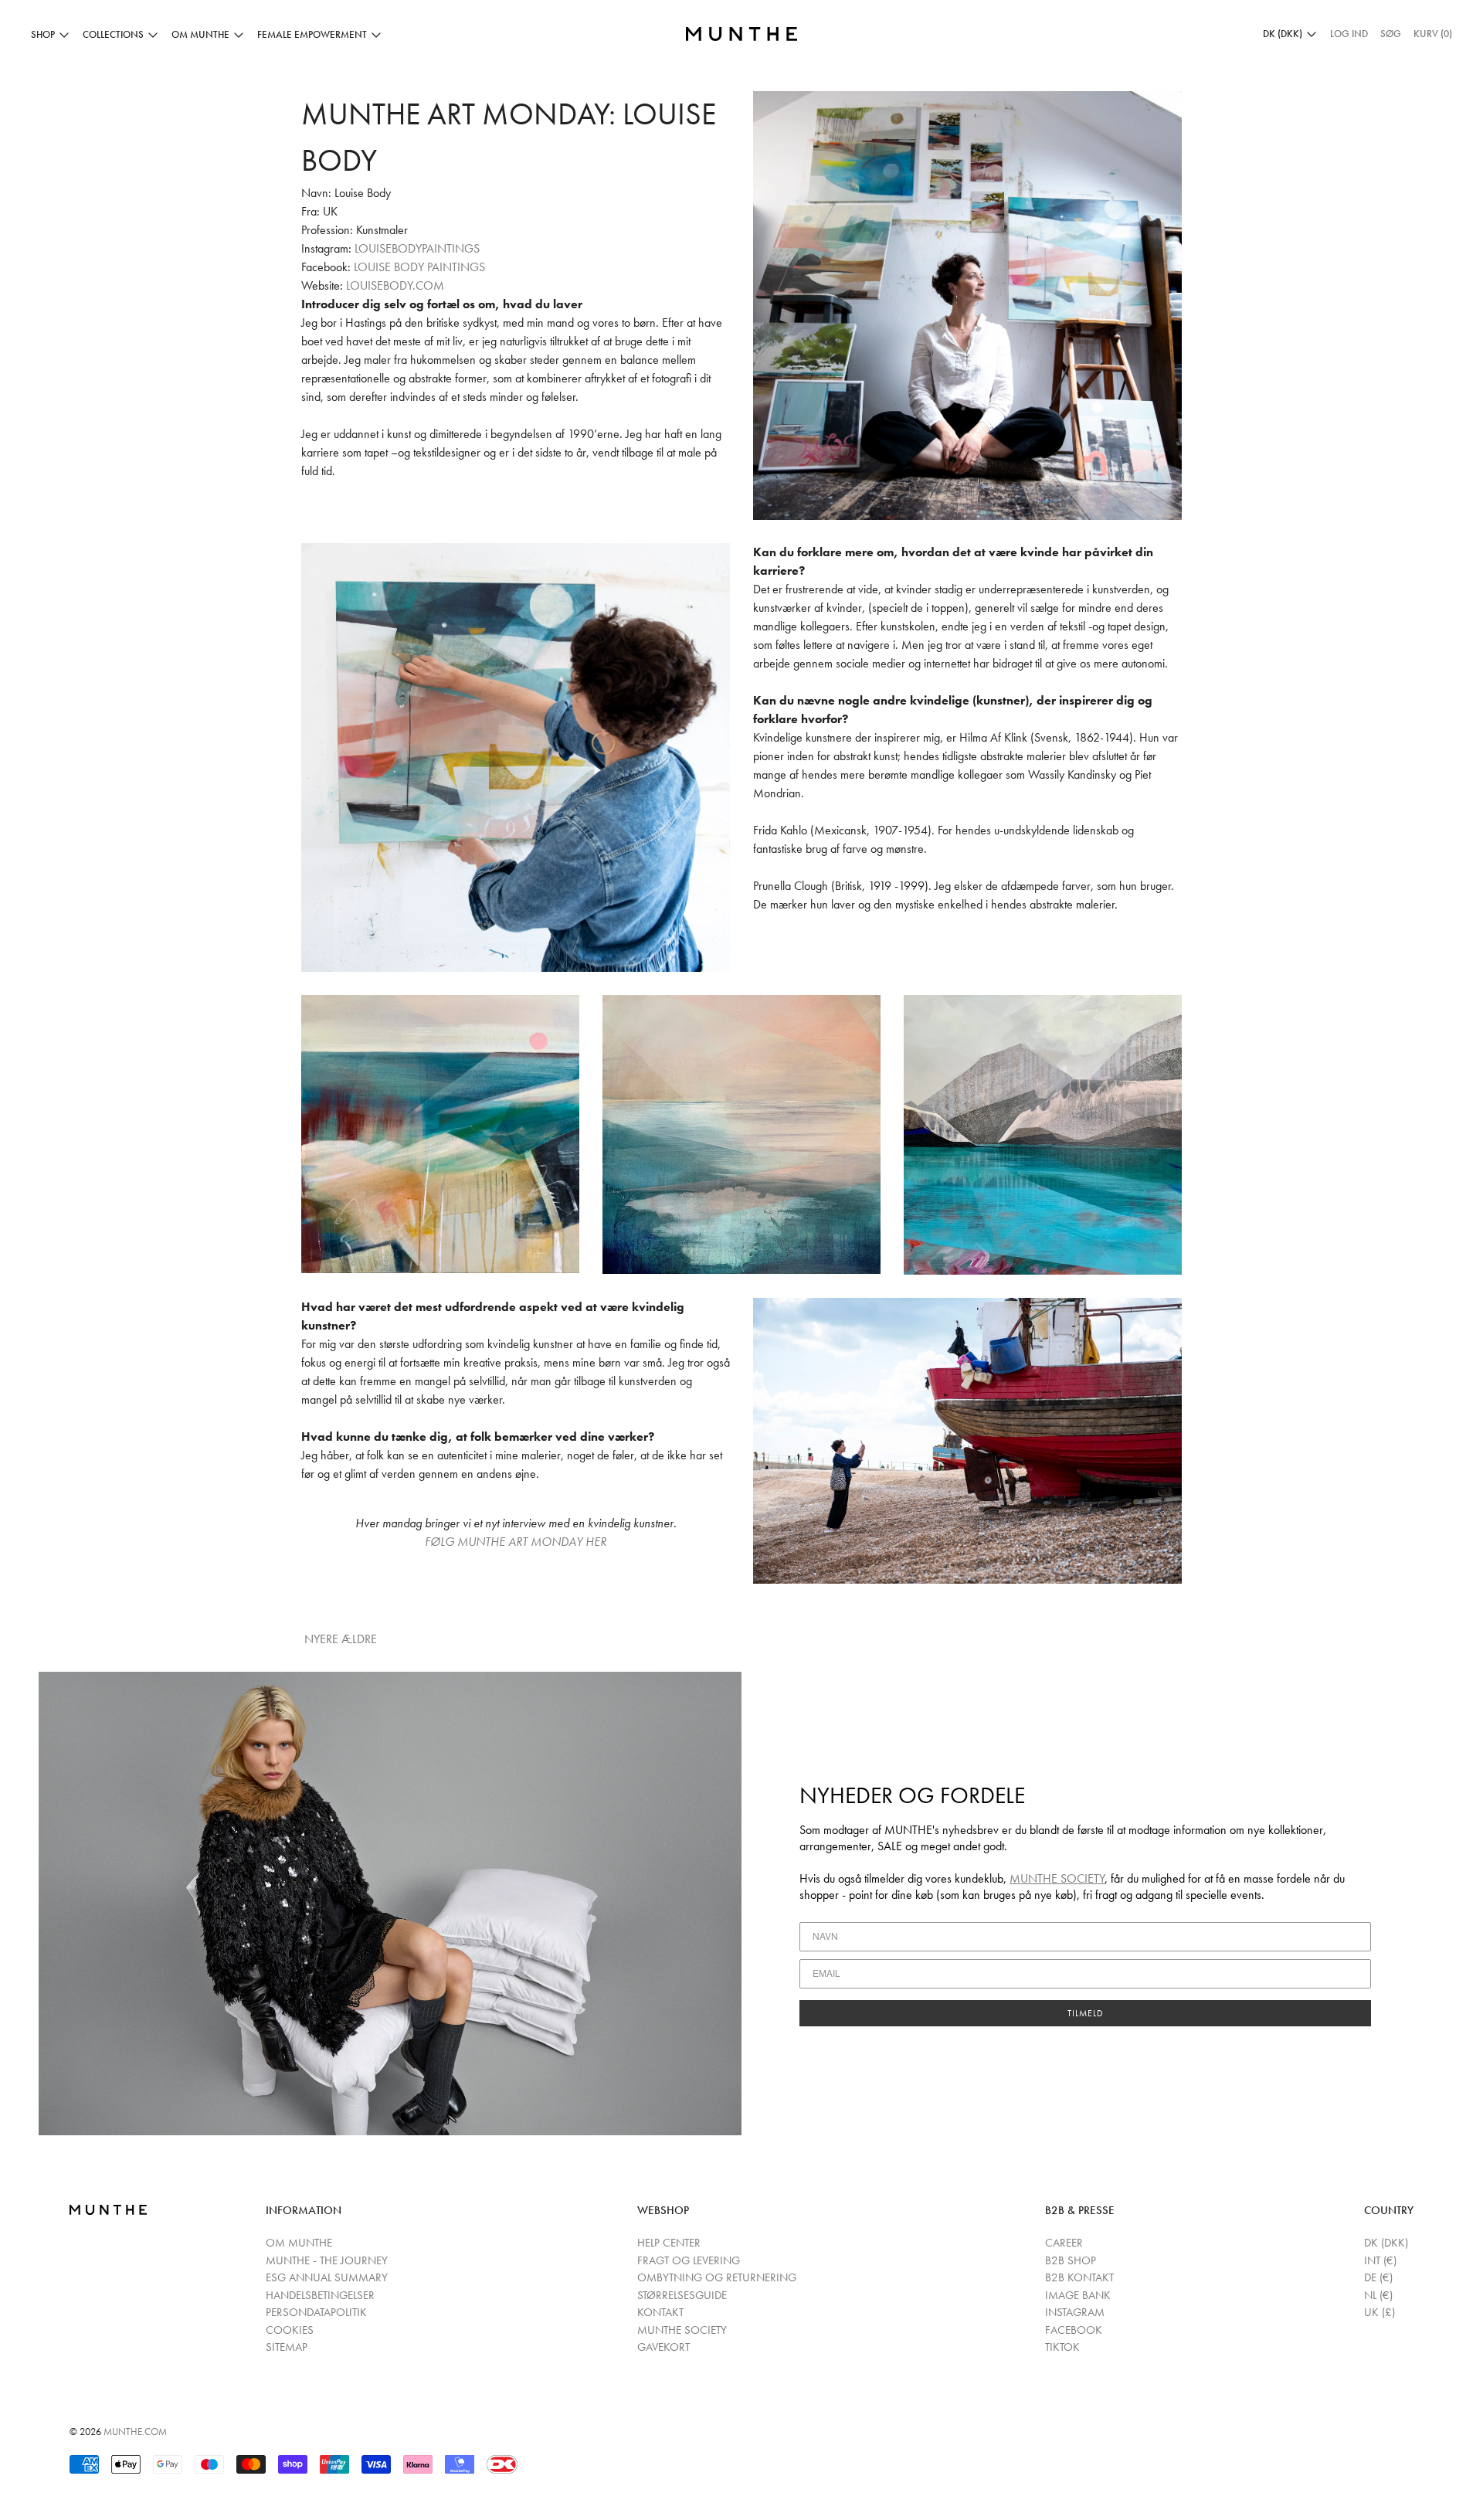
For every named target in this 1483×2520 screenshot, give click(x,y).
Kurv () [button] (1433, 34)
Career (1064, 2243)
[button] (1391, 34)
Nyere (321, 1639)
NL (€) (1378, 2295)
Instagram (1075, 2312)
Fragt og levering (689, 2260)
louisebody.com (395, 285)
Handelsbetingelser (320, 2295)
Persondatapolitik (316, 2312)
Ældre (361, 1639)
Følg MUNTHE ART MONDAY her (516, 1542)
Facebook (1074, 2330)
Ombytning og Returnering (717, 2277)
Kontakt (660, 2312)
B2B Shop (1071, 2260)
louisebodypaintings (417, 248)
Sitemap (287, 2347)
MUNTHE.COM (135, 2432)
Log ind (1349, 34)
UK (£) (1379, 2312)
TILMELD (1086, 2013)
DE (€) (1378, 2277)
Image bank (1078, 2295)
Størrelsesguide (682, 2295)
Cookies (290, 2330)
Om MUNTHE (299, 2243)
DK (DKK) (1386, 2243)
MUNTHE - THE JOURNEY (327, 2260)
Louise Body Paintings (419, 267)
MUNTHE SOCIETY (1057, 1878)
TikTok (1062, 2347)
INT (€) (1380, 2260)
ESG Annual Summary (327, 2277)
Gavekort (663, 2347)
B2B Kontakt (1079, 2277)
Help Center (669, 2243)
